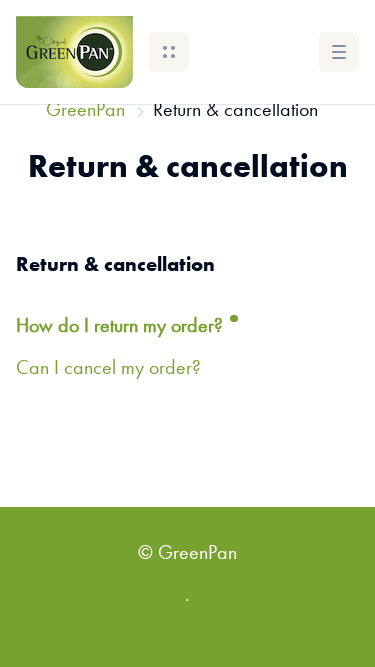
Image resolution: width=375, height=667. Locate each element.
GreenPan (85, 111)
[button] (169, 52)
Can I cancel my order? (108, 369)
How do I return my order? (122, 327)
